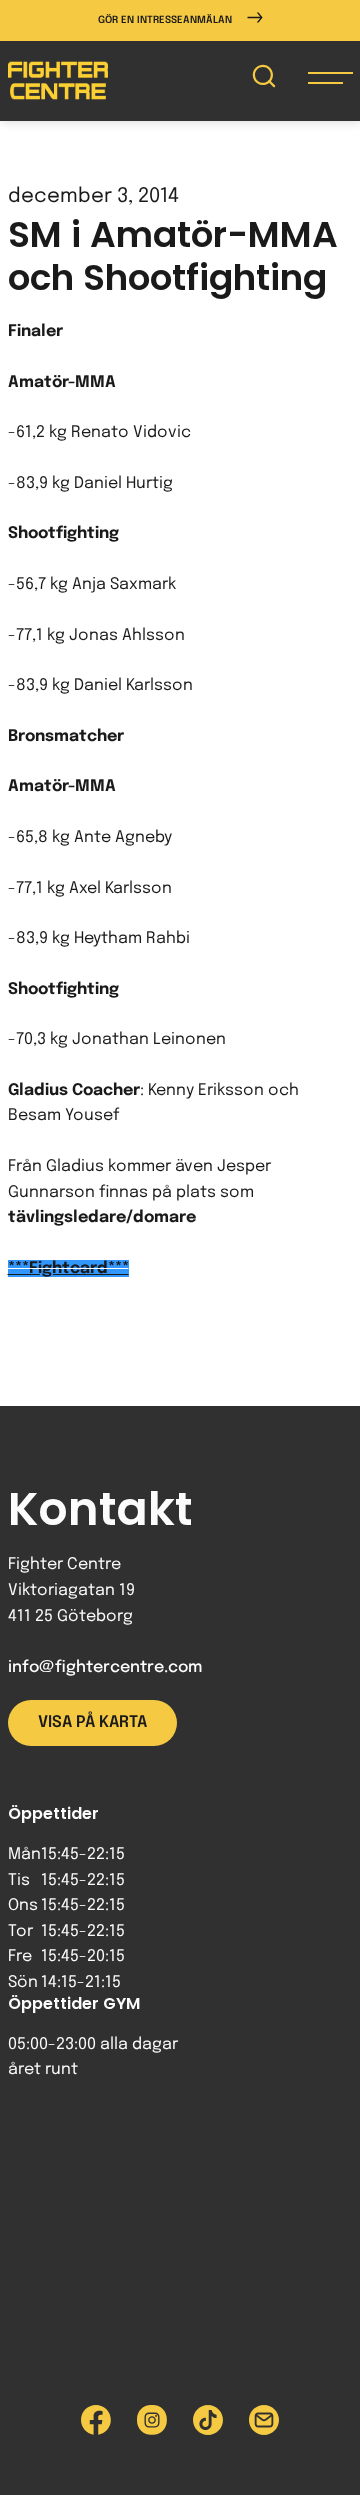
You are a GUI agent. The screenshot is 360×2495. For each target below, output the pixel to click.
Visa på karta (92, 1722)
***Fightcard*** (68, 1268)
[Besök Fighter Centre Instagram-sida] (152, 2420)
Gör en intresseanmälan (165, 20)
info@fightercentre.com (105, 1667)
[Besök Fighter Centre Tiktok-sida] (208, 2420)
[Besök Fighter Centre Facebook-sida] (96, 2420)
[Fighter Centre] (58, 80)
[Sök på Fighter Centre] (264, 80)
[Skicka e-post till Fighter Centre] (264, 2420)
